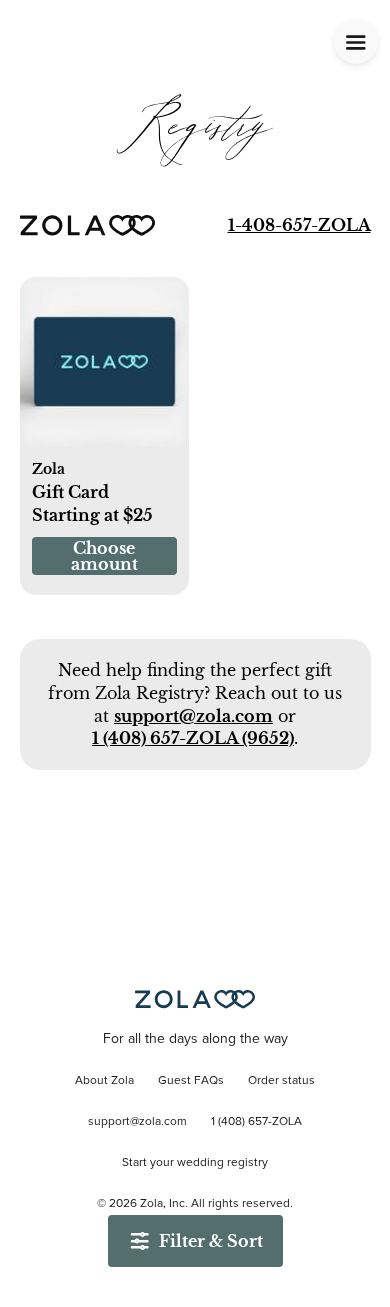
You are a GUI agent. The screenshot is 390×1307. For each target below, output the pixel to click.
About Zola (104, 1081)
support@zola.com (193, 716)
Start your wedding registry (195, 1163)
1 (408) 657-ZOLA (256, 1122)
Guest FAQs (191, 1081)
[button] (105, 373)
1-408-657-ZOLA (299, 225)
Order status (281, 1081)
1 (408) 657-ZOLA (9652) (193, 738)
